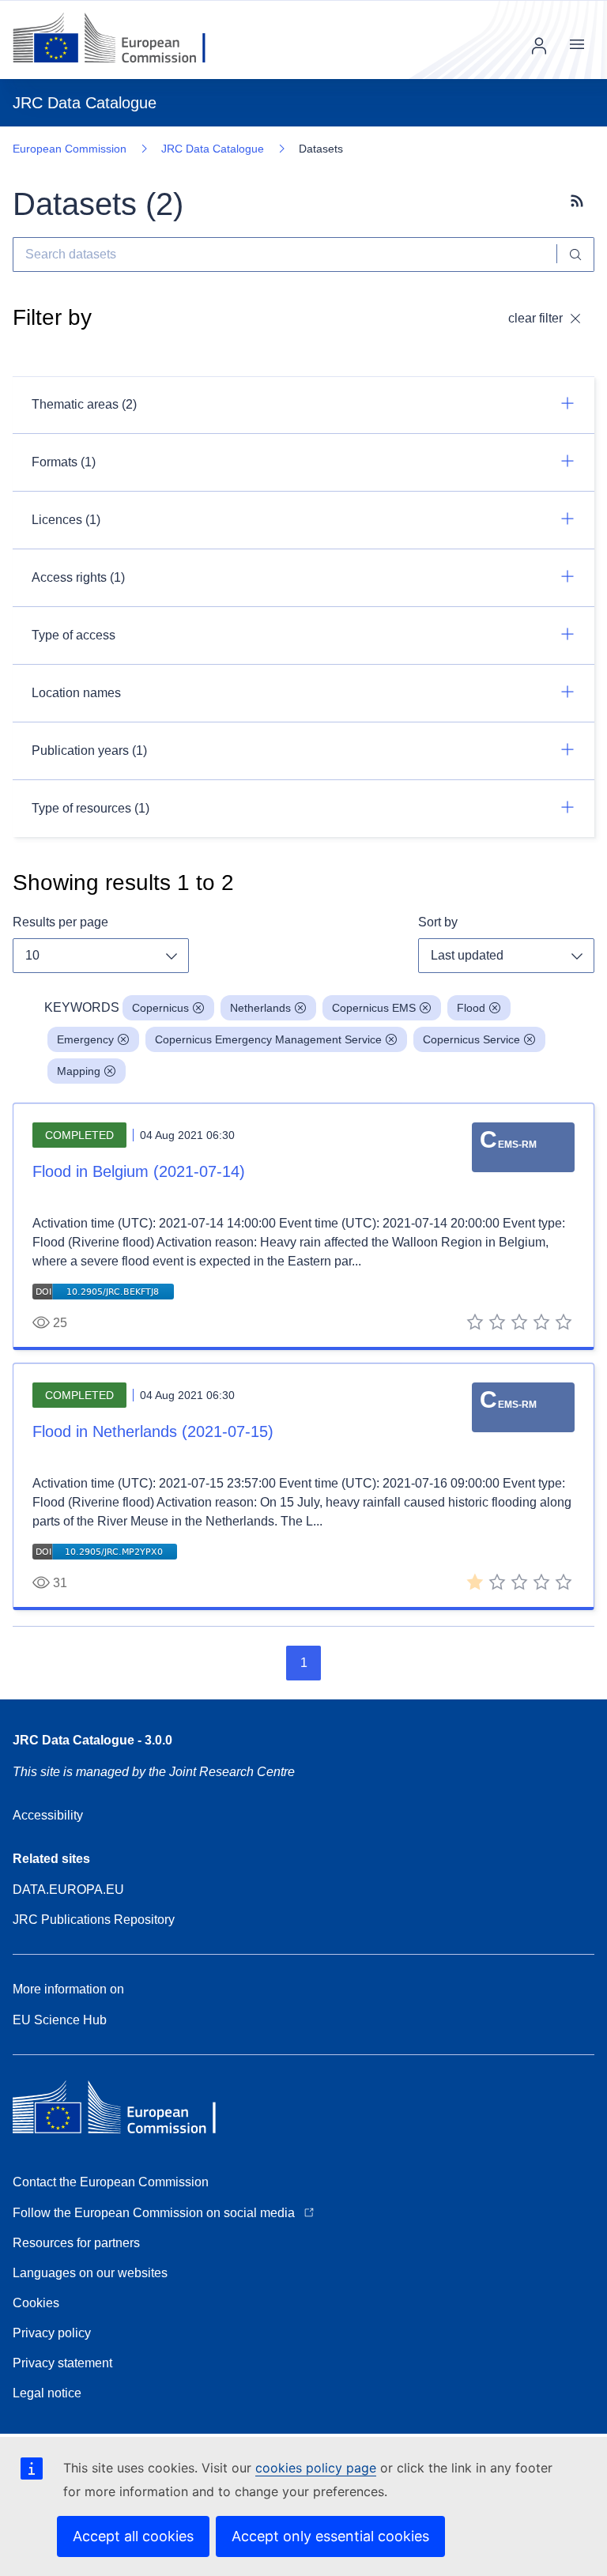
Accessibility (48, 1815)
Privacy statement (62, 2363)
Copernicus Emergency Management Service (268, 1039)
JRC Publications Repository (94, 1920)
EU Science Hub (60, 2020)
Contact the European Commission (111, 2182)
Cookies (36, 2303)
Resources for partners (76, 2243)
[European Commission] (121, 40)
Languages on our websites (90, 2273)
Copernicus (160, 1008)
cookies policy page (316, 2468)
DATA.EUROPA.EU (68, 1890)
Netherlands (260, 1008)
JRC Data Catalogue (213, 149)
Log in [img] (539, 46)
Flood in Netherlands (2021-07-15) (153, 1431)
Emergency (85, 1039)
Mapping (79, 1071)
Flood (471, 1008)
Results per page (60, 922)
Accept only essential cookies (330, 2536)
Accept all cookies (133, 2536)
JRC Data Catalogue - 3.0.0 (92, 1740)
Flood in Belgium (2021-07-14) (139, 1171)
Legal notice (47, 2393)
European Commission (70, 149)
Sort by (438, 922)
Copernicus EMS (374, 1008)
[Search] (576, 255)
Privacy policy (52, 2333)
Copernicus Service (471, 1039)
